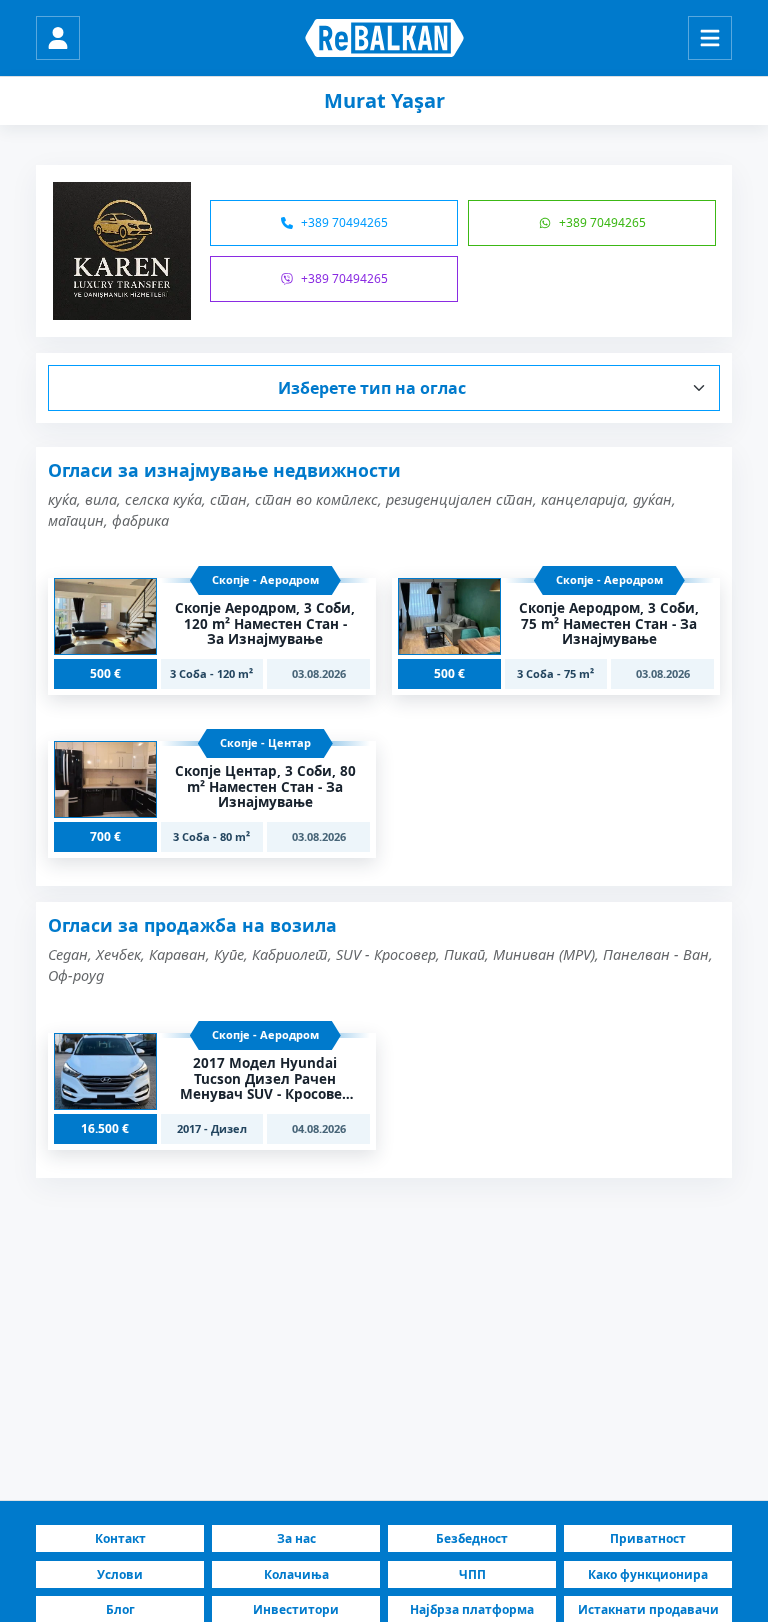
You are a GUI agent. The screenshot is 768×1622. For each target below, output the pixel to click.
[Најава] (58, 38)
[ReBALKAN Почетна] (384, 38)
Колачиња (296, 1574)
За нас (296, 1538)
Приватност (648, 1538)
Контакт (120, 1538)
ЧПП (472, 1574)
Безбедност (472, 1538)
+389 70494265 (344, 222)
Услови (120, 1574)
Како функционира (648, 1574)
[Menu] (710, 38)
